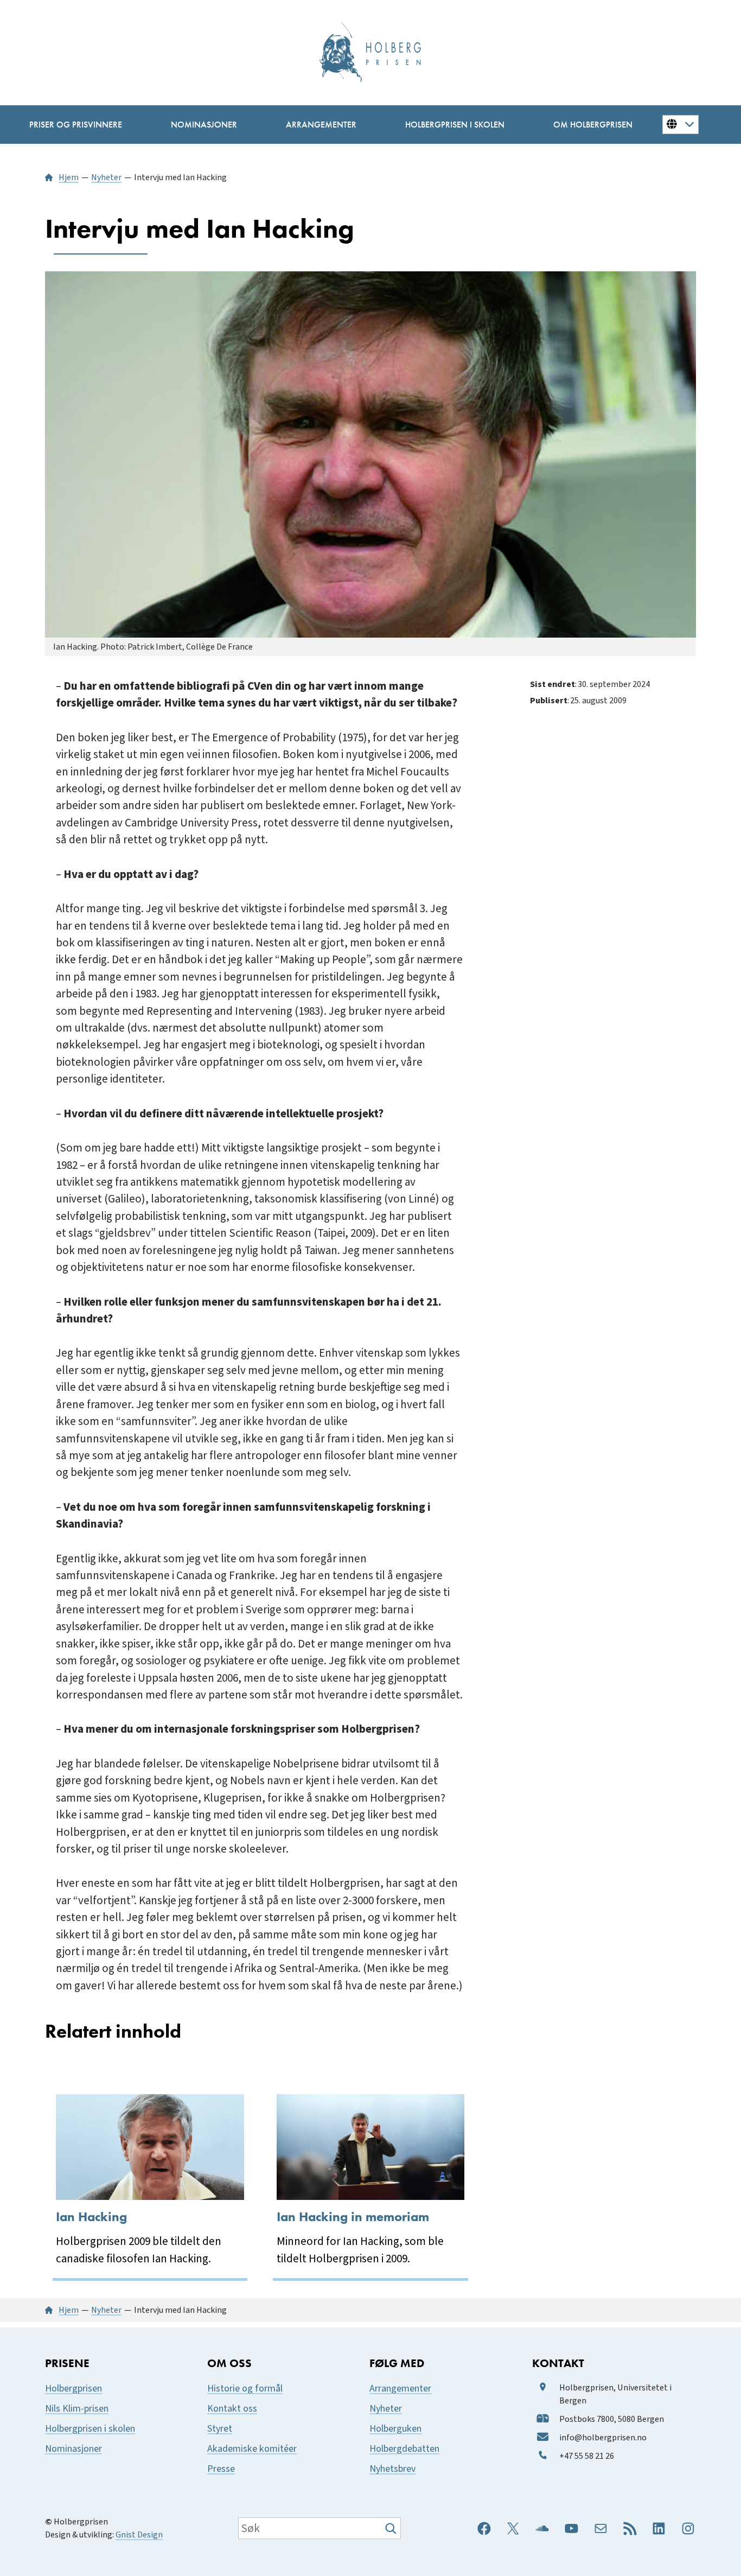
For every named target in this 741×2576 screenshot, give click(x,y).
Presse (221, 2469)
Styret (220, 2429)
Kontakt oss (232, 2409)
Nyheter (386, 2409)
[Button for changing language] (681, 124)
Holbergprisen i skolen (90, 2429)
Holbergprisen (74, 2389)
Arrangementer (400, 2389)
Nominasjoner (74, 2449)
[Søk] (392, 2528)
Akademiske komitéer (252, 2449)
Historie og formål (245, 2389)
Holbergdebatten (404, 2449)
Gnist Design (139, 2535)
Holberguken (395, 2429)
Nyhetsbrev (392, 2469)
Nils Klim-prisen (77, 2409)
